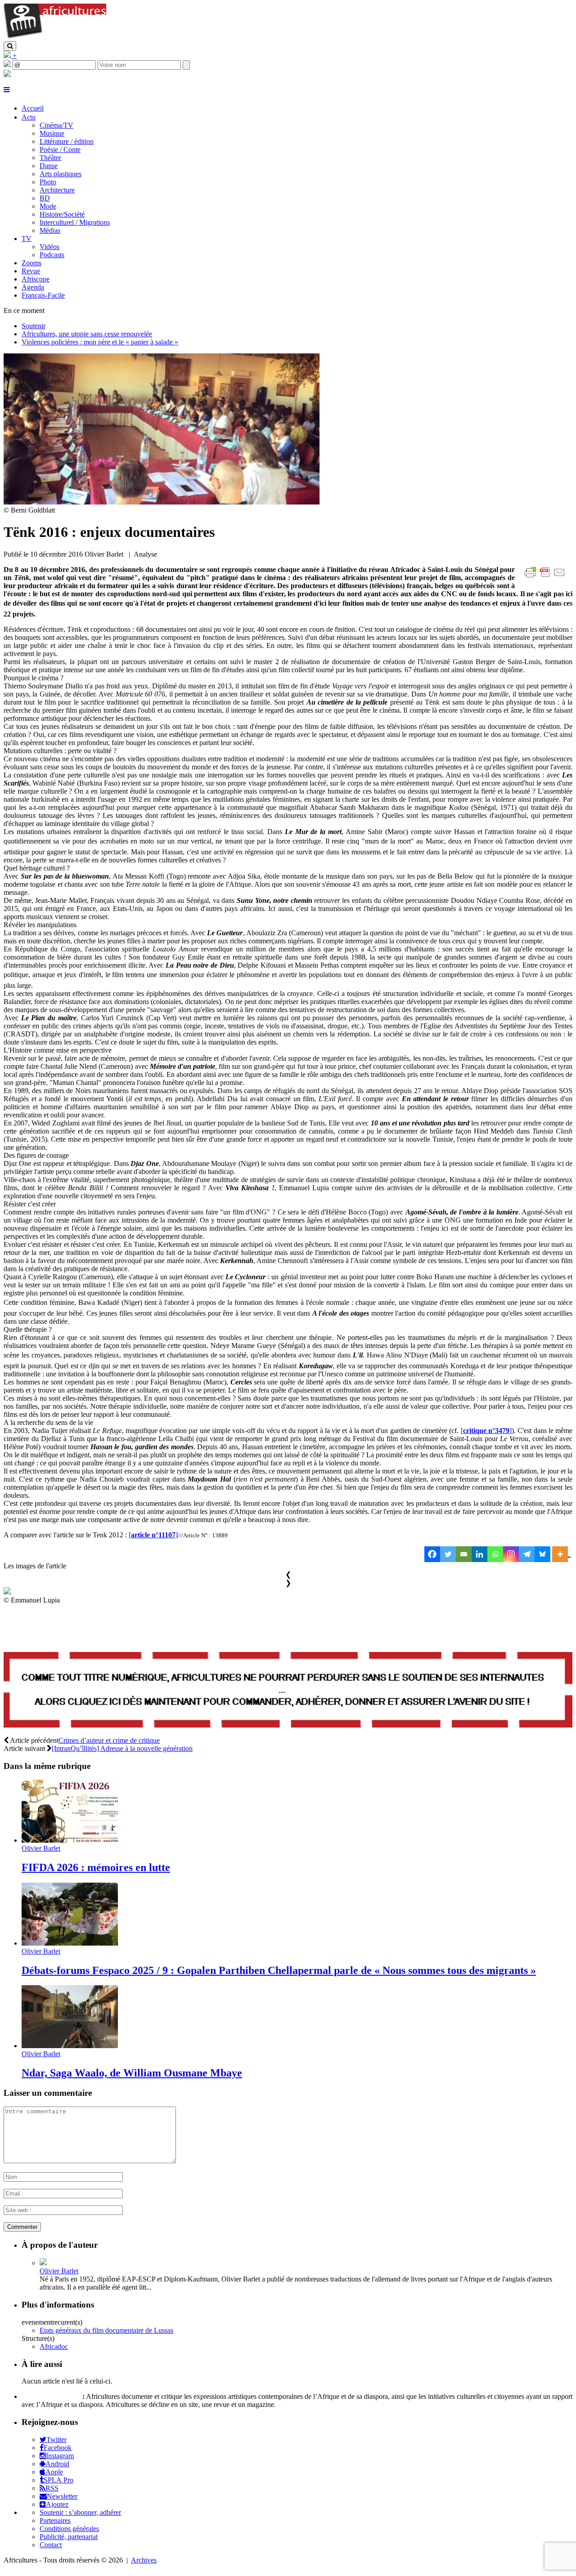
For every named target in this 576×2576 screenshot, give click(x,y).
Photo (48, 182)
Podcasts (52, 255)
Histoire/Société (62, 214)
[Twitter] (448, 1554)
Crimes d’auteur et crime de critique (109, 1740)
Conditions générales (69, 2529)
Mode (48, 206)
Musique (52, 133)
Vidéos (49, 247)
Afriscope (36, 279)
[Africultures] (55, 37)
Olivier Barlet (41, 1848)
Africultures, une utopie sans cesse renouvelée (87, 334)
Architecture (57, 190)
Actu (29, 117)
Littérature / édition (67, 141)
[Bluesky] (542, 1554)
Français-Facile (43, 295)
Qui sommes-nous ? (51, 2396)
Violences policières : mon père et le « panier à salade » (100, 342)
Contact (51, 2545)
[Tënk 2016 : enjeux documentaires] (162, 502)
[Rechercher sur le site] (10, 46)
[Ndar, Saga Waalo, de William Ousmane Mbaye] (70, 2046)
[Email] (464, 1554)
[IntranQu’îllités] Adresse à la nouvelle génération (122, 1748)
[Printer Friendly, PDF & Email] (546, 577)
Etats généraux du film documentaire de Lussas (106, 2330)
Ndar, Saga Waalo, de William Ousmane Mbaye (132, 2073)
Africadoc (54, 2346)
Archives (144, 2560)
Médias (50, 230)
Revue (31, 271)
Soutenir (34, 326)
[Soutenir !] (288, 1691)
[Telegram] (527, 1554)
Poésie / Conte (60, 150)
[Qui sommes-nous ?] (7, 74)
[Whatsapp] (495, 1554)
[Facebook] (432, 1554)
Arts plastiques (61, 174)
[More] (561, 1554)
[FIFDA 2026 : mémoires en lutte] (70, 1840)
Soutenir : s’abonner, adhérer (80, 2512)
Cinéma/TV (56, 125)
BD (45, 198)
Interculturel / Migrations (75, 222)
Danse (49, 166)
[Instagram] (511, 1554)
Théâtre (50, 158)
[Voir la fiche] (43, 2263)
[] (486, 1431)
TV (27, 239)
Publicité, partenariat (69, 2537)
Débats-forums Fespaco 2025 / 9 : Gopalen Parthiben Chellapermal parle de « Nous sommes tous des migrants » (279, 1970)
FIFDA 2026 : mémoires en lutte (96, 1867)
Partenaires (55, 2520)
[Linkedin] (479, 1554)
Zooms (31, 263)
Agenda (33, 287)
